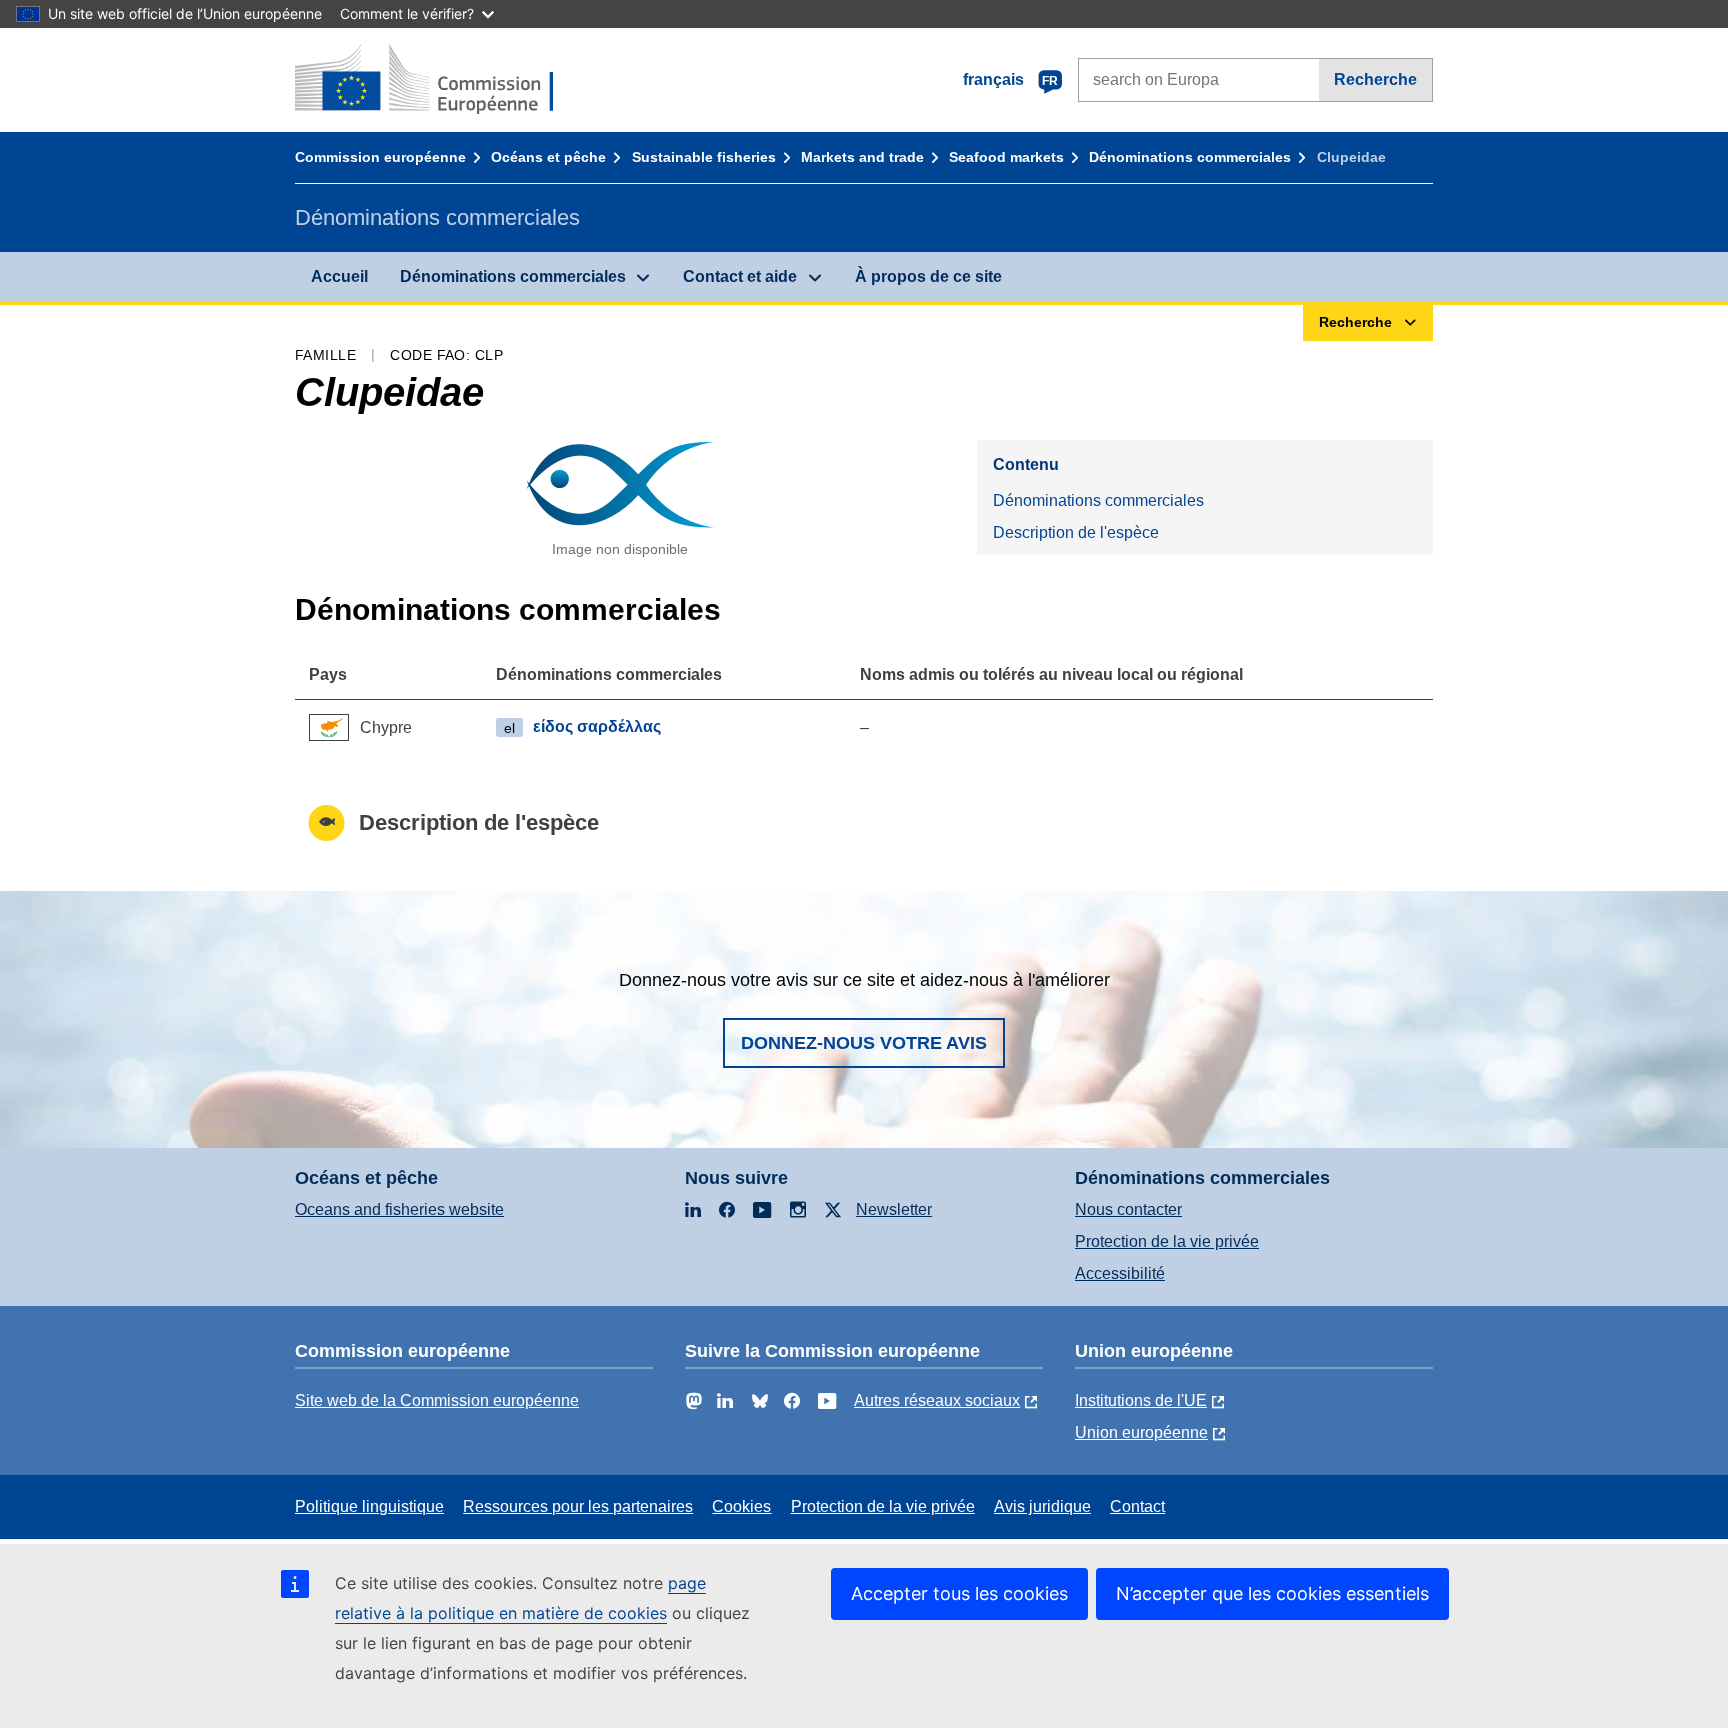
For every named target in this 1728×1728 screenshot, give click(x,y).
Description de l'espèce (1076, 532)
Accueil (339, 276)
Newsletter (894, 1209)
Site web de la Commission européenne (437, 1400)
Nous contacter (1128, 1209)
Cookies (741, 1506)
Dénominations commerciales (1190, 157)
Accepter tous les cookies (959, 1593)
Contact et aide (740, 276)
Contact (1137, 1506)
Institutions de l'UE (1141, 1400)
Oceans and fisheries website (399, 1209)
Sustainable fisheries (704, 157)
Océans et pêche (548, 157)
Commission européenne (380, 157)
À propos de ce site (928, 276)
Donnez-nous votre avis (864, 1043)
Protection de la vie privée (1167, 1241)
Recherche (1375, 79)
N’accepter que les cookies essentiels (1272, 1593)
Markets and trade (862, 157)
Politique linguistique (369, 1506)
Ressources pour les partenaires (578, 1506)
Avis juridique (1042, 1506)
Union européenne (1141, 1432)
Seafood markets (1006, 157)
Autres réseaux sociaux (937, 1400)
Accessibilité (1120, 1273)
